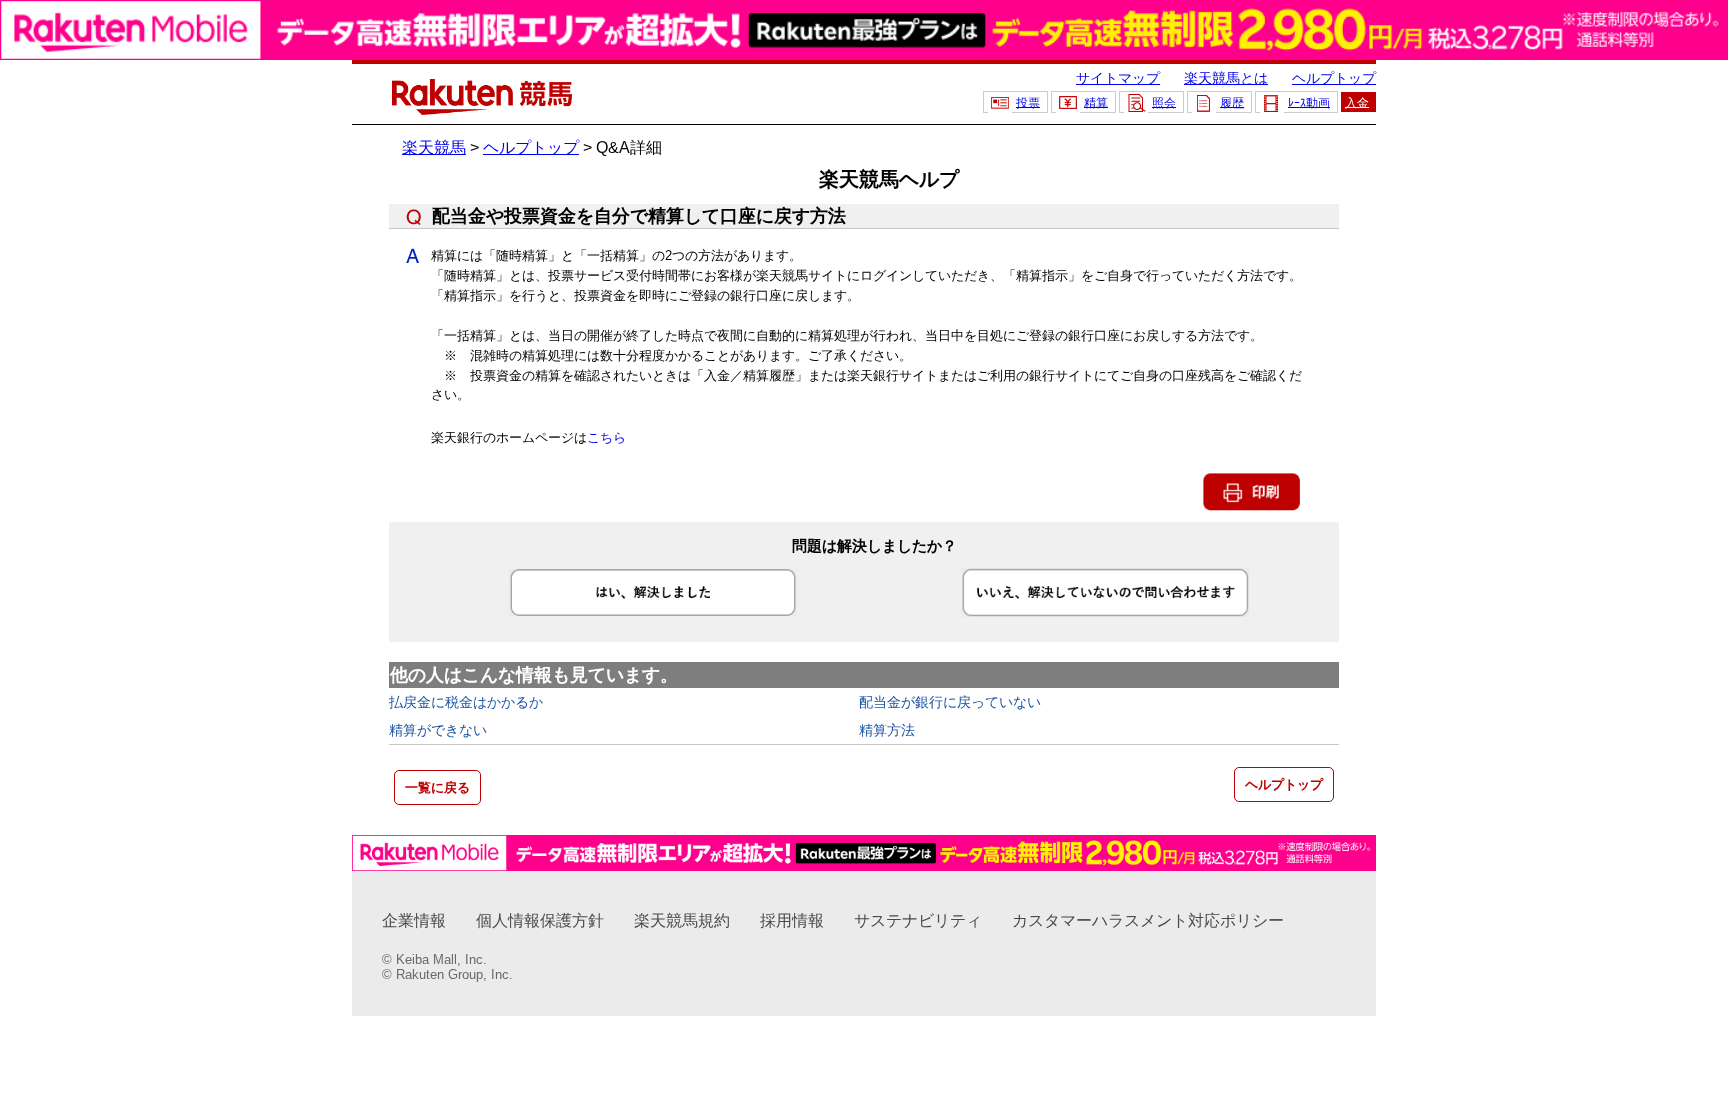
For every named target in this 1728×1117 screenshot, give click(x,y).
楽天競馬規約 (682, 920)
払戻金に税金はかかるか (466, 702)
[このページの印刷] (1252, 506)
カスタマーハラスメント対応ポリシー (1148, 920)
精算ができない (438, 730)
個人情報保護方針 (540, 920)
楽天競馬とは (1226, 78)
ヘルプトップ (1334, 78)
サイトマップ (1118, 78)
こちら (606, 437)
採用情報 (792, 920)
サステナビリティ (918, 920)
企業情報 (414, 920)
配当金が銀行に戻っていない (950, 702)
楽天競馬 (434, 147)
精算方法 (887, 730)
